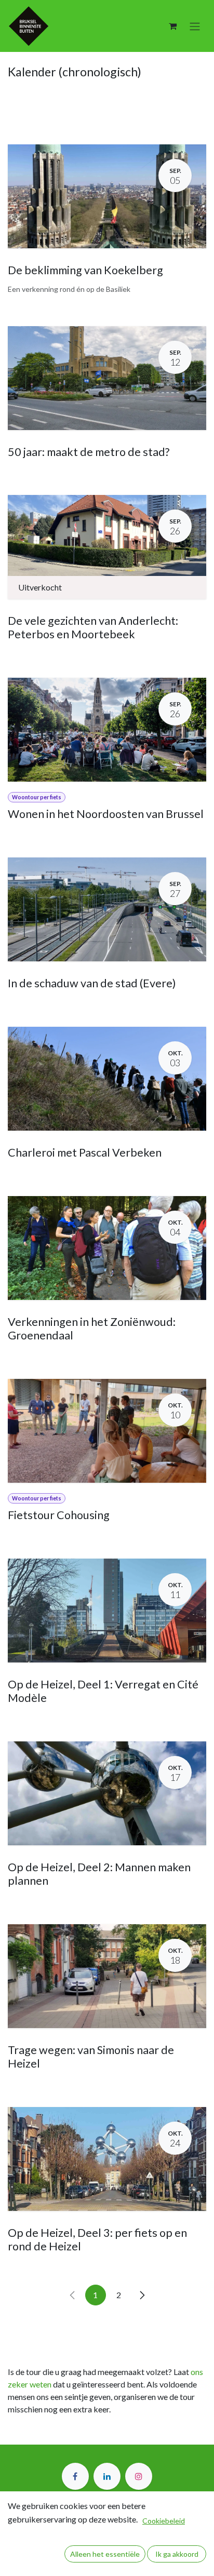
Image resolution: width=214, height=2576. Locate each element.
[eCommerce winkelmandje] (172, 26)
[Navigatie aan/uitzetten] (195, 26)
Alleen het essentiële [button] (105, 2554)
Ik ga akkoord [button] (177, 2554)
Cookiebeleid (164, 2521)
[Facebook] (75, 2476)
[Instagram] (139, 2476)
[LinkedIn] (107, 2476)
